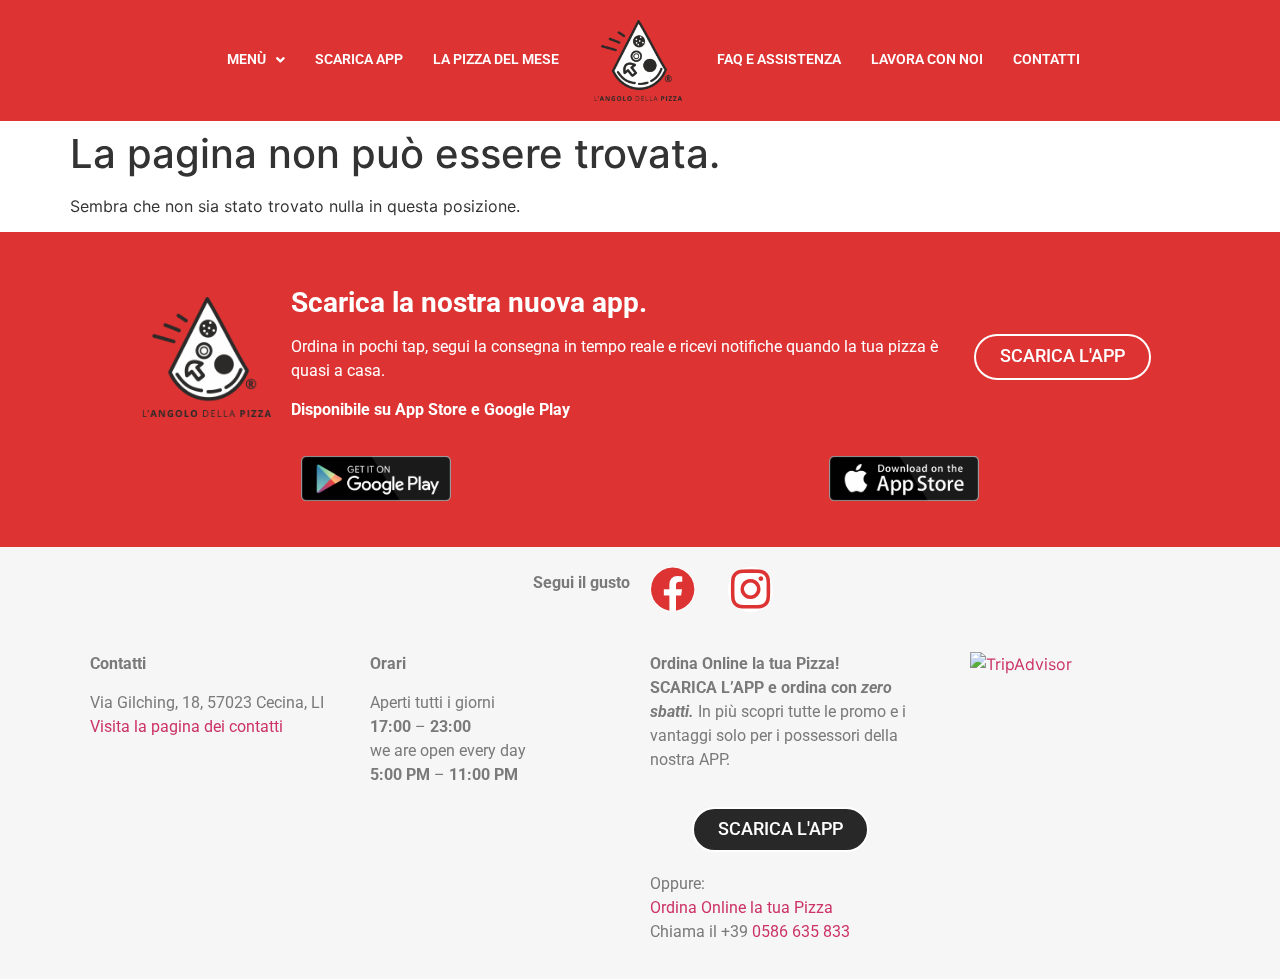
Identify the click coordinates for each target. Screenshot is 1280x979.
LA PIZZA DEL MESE (496, 59)
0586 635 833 (801, 931)
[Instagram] (750, 589)
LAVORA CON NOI (927, 59)
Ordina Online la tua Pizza (741, 907)
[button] (256, 60)
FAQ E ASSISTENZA (779, 59)
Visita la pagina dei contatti (186, 726)
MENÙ (246, 59)
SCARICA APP (359, 59)
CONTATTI (1046, 59)
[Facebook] (672, 589)
